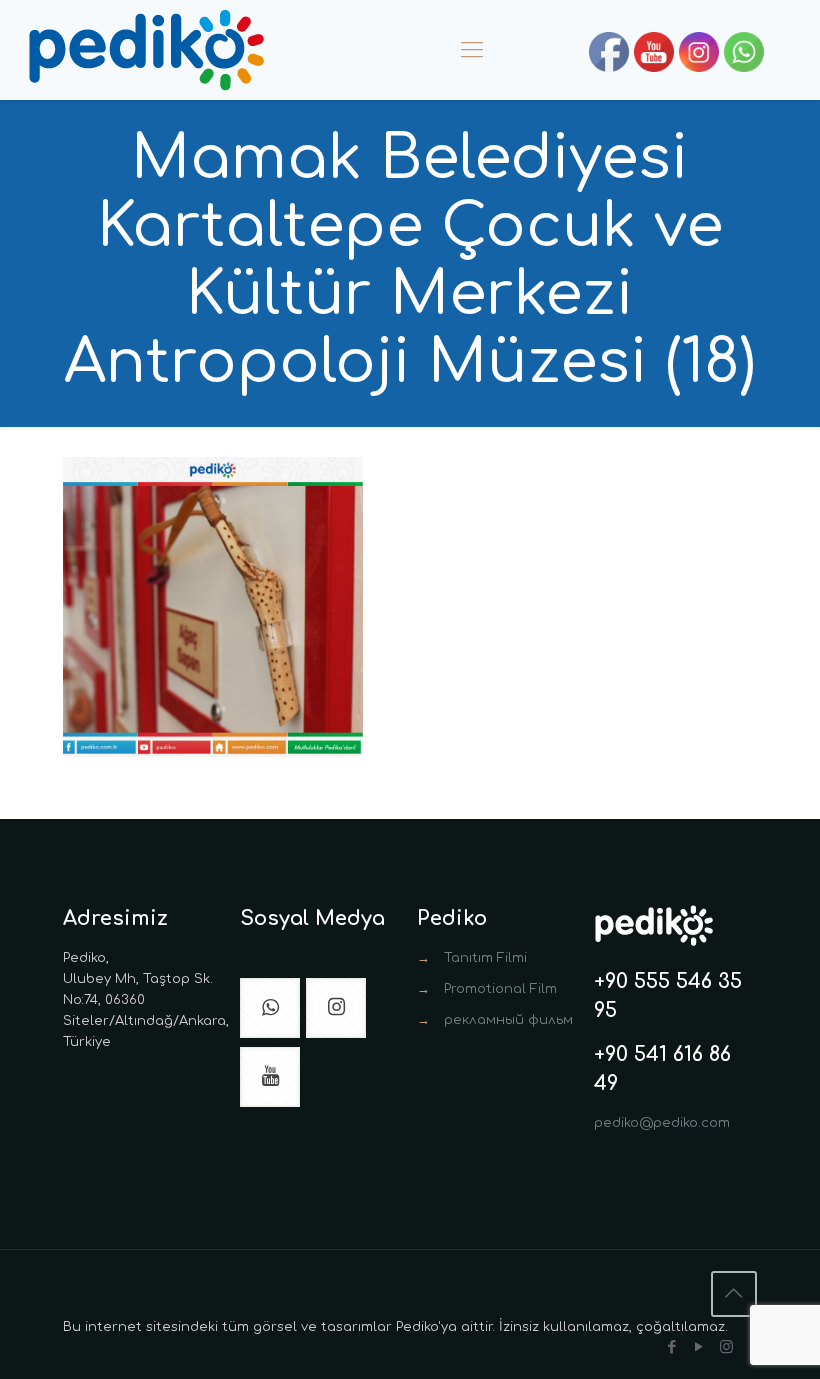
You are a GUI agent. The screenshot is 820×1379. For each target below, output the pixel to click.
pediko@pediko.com (662, 1123)
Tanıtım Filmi (485, 958)
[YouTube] (699, 1347)
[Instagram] (726, 1347)
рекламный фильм (508, 1020)
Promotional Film (500, 989)
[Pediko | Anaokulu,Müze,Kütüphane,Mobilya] (146, 50)
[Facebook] (672, 1347)
